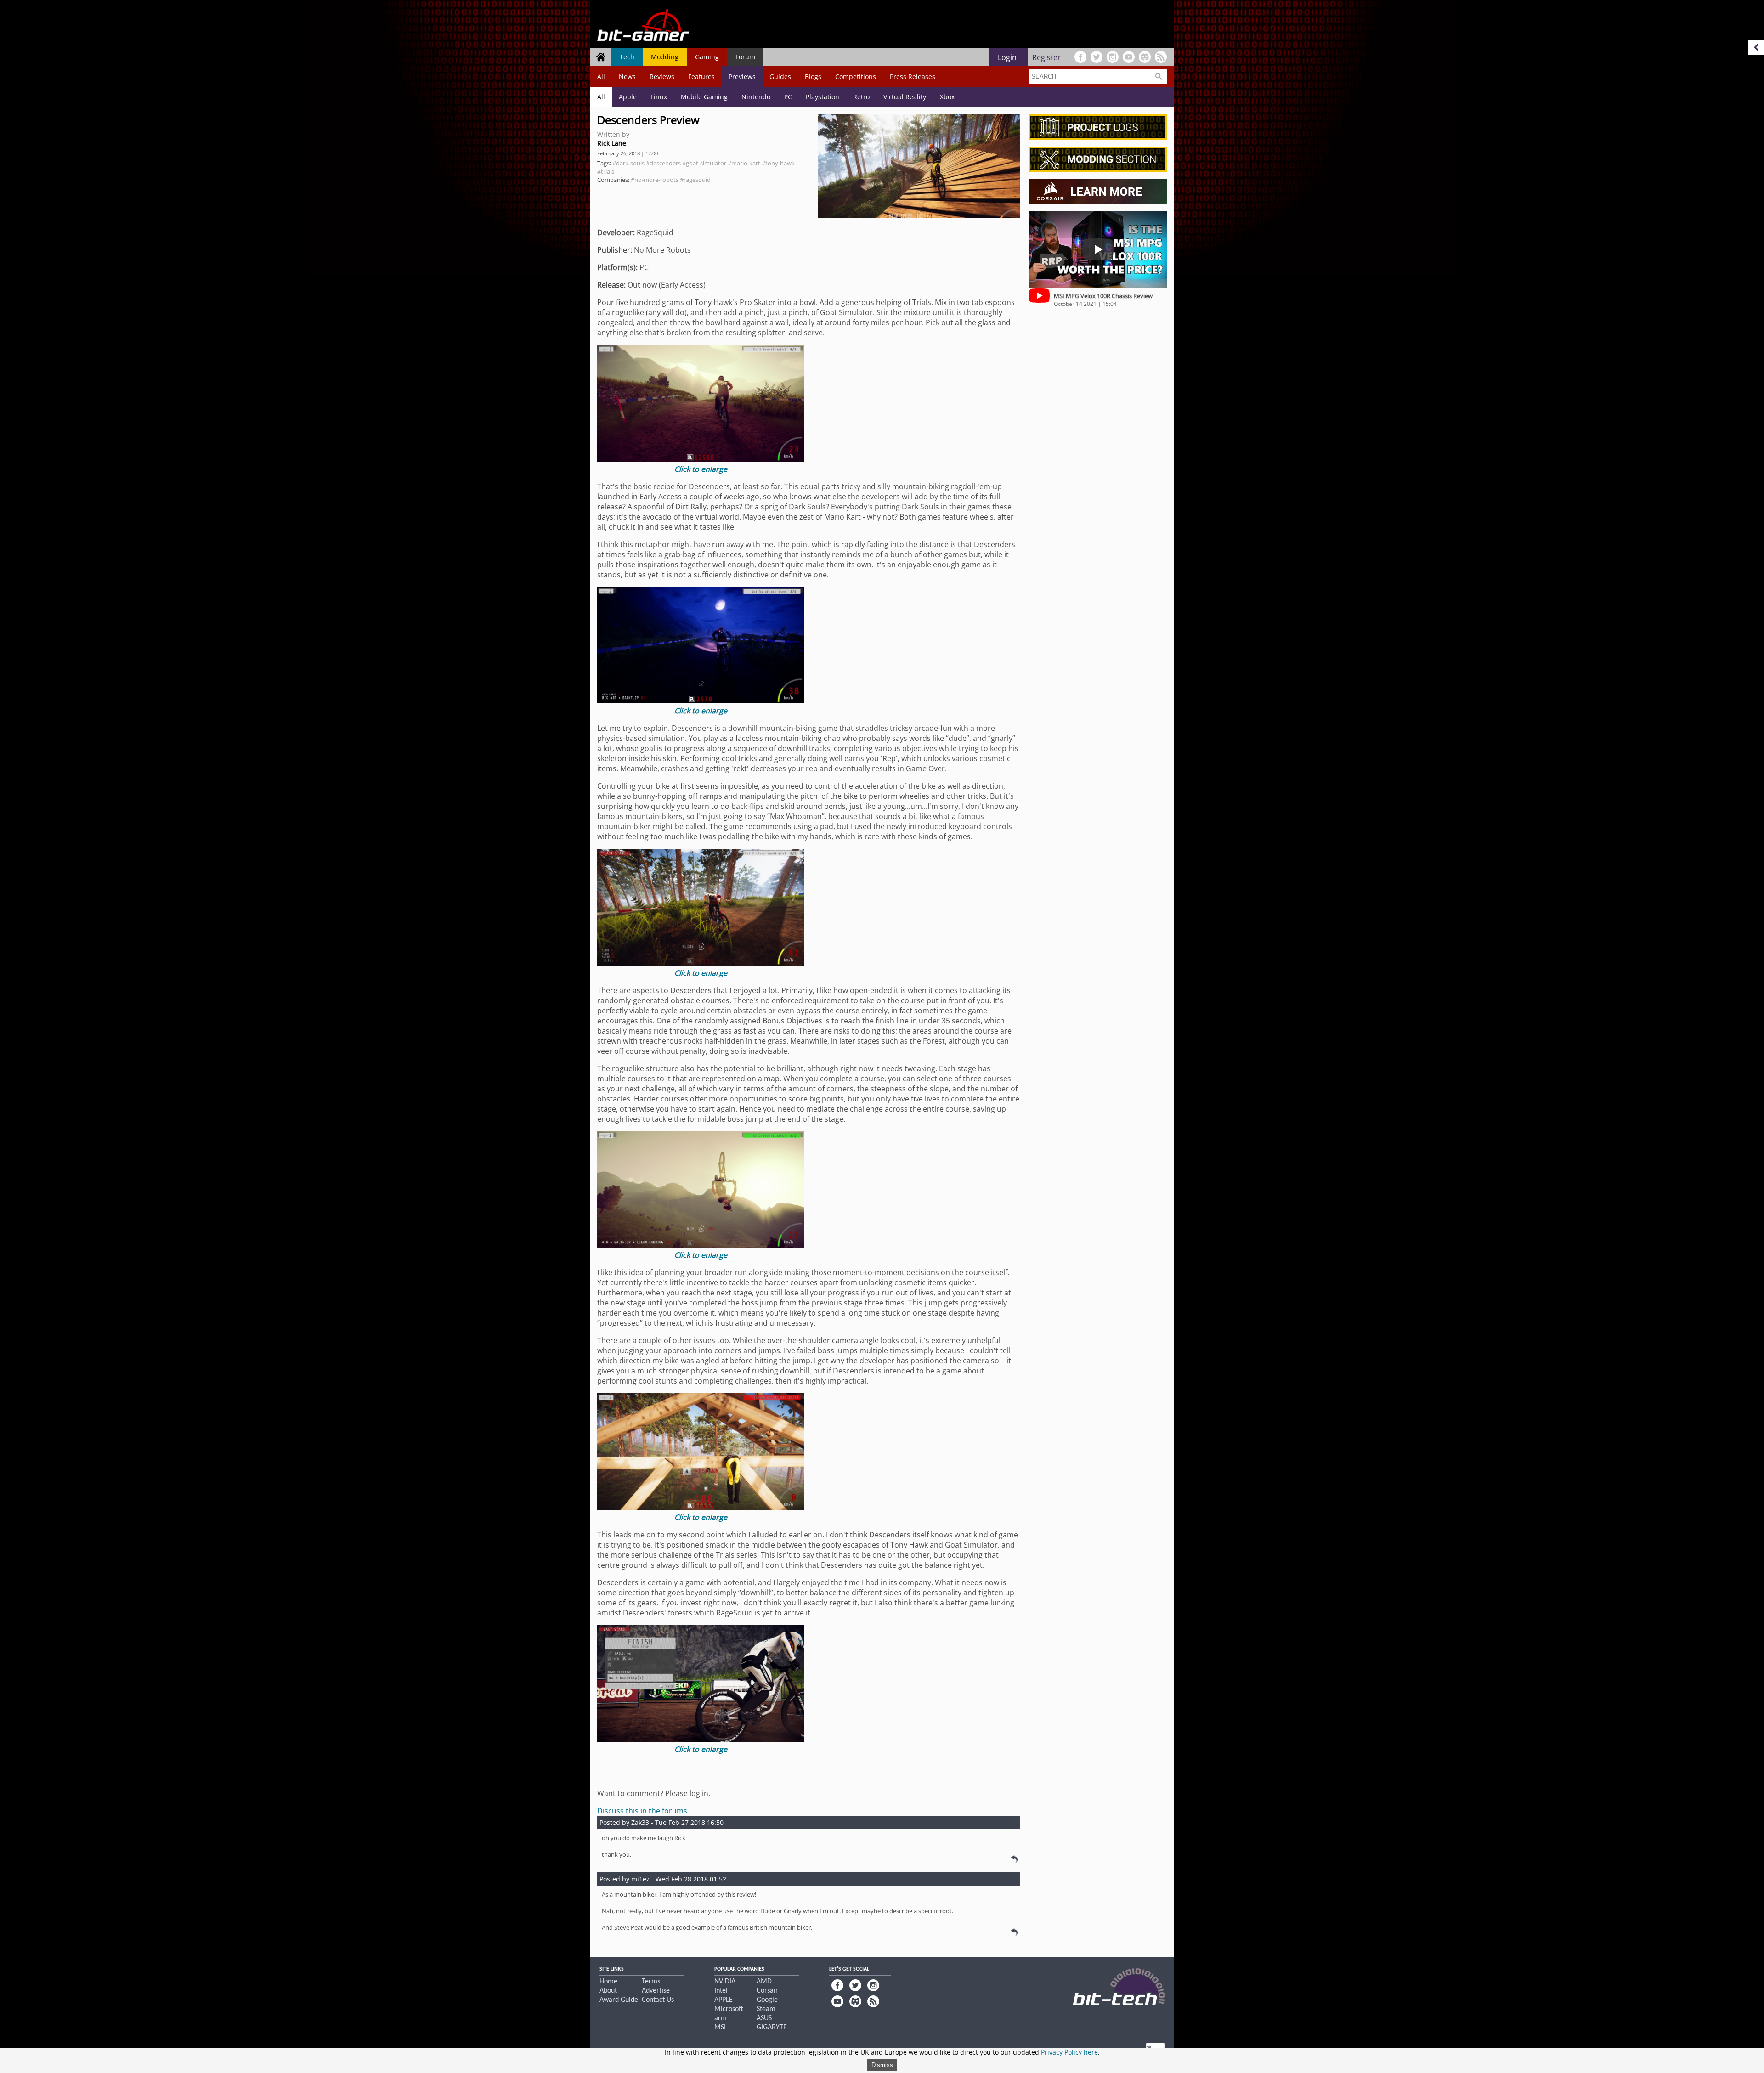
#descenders (663, 163)
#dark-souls (628, 163)
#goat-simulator (704, 163)
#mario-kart (744, 163)
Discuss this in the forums (642, 1811)
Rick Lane (612, 143)
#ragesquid (695, 180)
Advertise (656, 1991)
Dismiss (882, 2065)
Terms (651, 1982)
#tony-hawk (778, 163)
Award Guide (619, 2000)
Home (608, 1982)
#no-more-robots (655, 180)
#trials (606, 171)
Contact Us (658, 2000)
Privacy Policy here (1069, 2052)
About (608, 1991)
